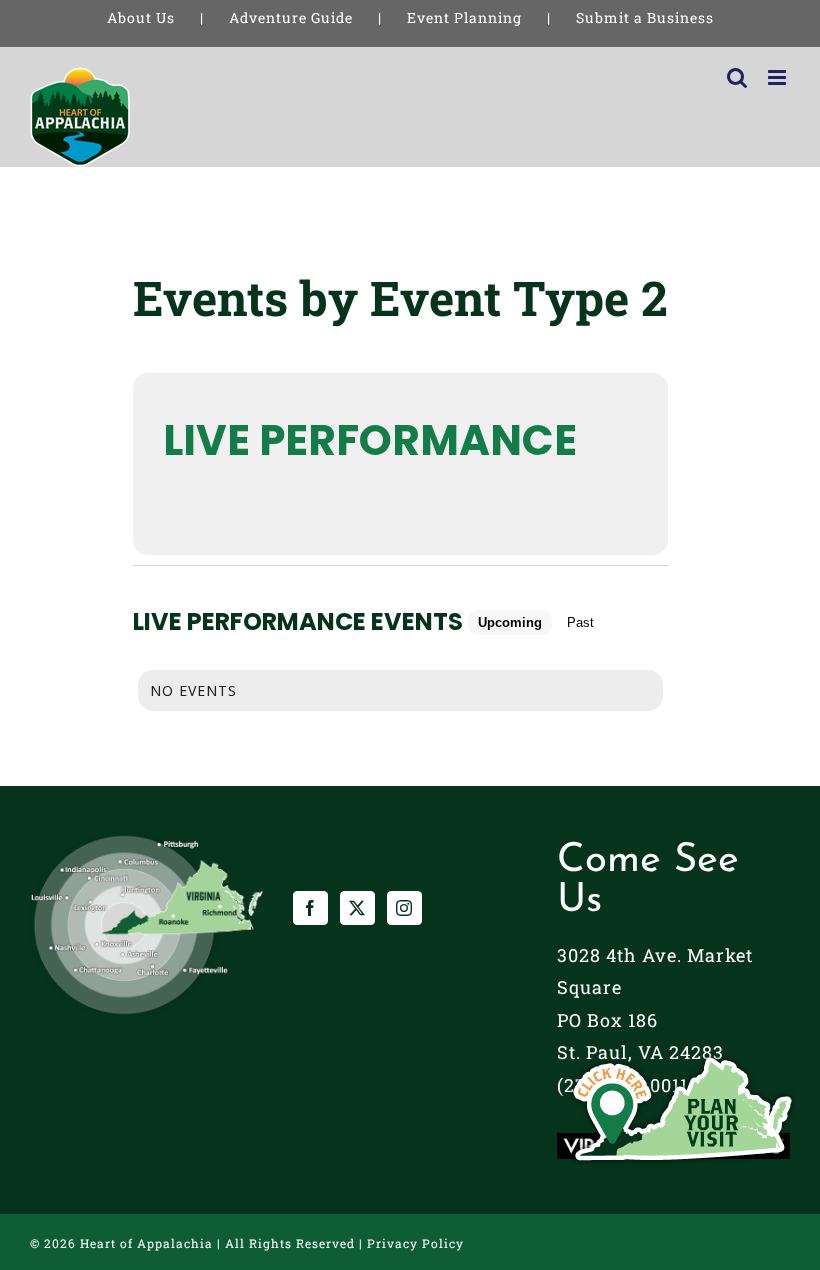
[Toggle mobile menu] (779, 77)
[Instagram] (404, 908)
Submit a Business (645, 17)
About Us (141, 17)
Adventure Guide (291, 17)
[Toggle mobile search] (737, 77)
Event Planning (464, 17)
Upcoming (510, 622)
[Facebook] (310, 908)
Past (580, 622)
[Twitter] (357, 908)
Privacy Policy (415, 1243)
